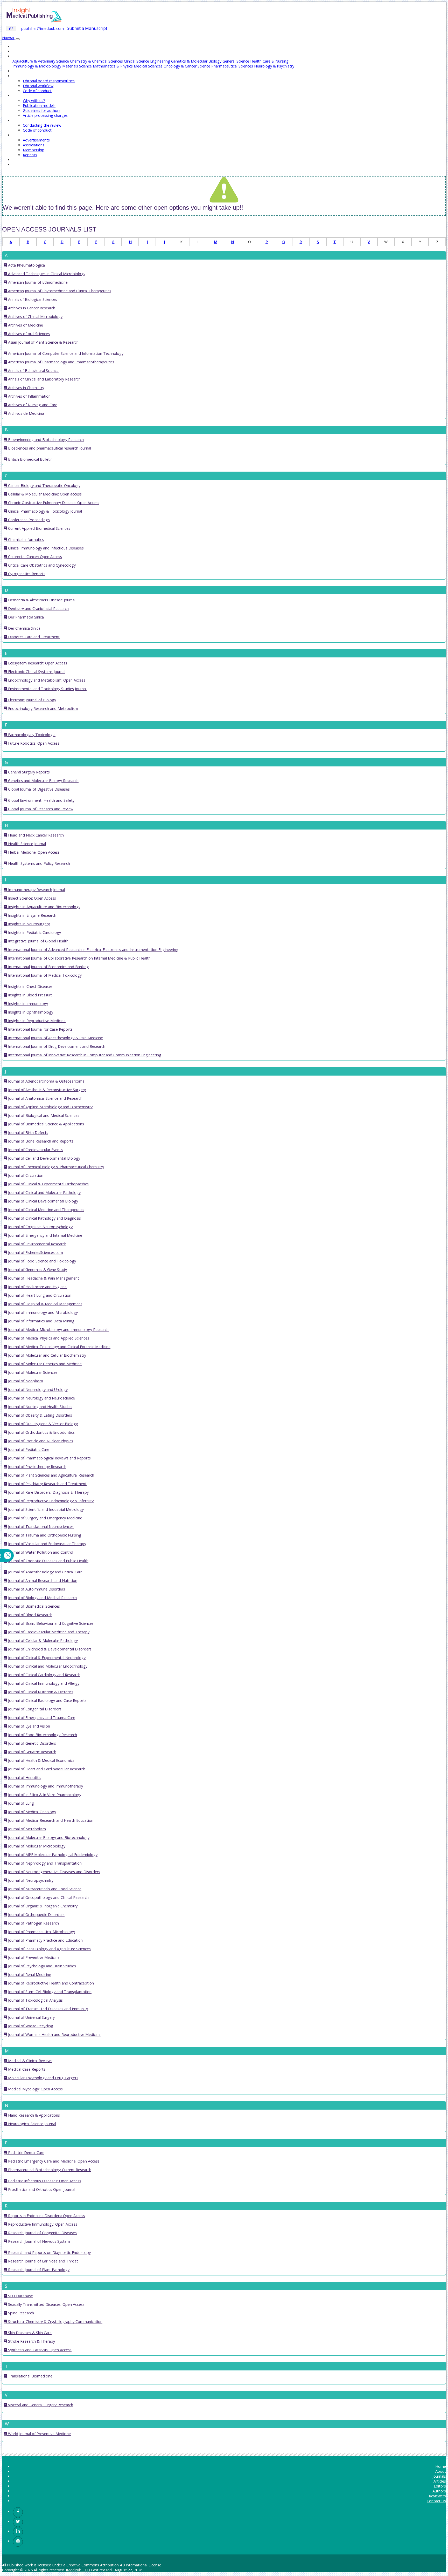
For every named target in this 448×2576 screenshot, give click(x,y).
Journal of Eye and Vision (29, 1726)
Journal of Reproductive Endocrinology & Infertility (50, 1501)
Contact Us (22, 160)
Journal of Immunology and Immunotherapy (45, 1786)
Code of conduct (37, 91)
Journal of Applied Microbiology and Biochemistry (50, 1107)
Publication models (39, 106)
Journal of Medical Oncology (31, 1812)
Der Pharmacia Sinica (25, 617)
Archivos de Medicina (26, 413)
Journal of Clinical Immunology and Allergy (43, 1683)
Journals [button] (19, 56)
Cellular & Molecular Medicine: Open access (44, 494)
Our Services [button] (23, 135)
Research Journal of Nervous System (38, 2241)
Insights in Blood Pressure (30, 995)
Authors (439, 2491)
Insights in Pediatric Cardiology (34, 932)
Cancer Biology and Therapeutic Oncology (44, 485)
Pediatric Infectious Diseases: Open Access (44, 2181)
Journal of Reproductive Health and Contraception (50, 1983)
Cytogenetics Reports (26, 574)
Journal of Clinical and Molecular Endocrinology (47, 1666)
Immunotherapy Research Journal (36, 890)
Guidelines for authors (42, 110)
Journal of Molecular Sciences (32, 1372)
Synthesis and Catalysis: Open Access (39, 2350)
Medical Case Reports (26, 2069)
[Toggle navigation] (18, 39)
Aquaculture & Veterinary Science (41, 61)
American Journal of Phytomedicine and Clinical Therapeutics (59, 291)
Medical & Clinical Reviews (30, 2061)
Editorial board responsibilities (49, 81)
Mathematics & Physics (113, 66)
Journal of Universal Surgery (31, 2017)
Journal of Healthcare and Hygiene (37, 1287)
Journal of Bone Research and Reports (40, 1141)
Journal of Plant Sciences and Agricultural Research (51, 1475)
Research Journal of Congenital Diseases (42, 2233)
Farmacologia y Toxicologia (31, 735)
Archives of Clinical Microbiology (35, 317)
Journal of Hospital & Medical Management (45, 1304)
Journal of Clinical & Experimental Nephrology (46, 1658)
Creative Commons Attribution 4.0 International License (114, 2565)
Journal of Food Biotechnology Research (42, 1735)
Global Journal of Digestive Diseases (38, 789)
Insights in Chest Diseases (30, 986)
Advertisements (36, 140)
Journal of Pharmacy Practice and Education (45, 1940)
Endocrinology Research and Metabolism (43, 708)
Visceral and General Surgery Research (40, 2405)
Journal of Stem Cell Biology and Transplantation (49, 1992)
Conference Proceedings (28, 520)
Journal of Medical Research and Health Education (50, 1820)
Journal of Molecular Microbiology (36, 1846)
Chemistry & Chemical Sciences (96, 61)
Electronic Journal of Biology (31, 700)
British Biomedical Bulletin (30, 459)
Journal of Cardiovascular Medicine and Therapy (48, 1632)
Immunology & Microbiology (37, 66)
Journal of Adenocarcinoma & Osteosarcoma (46, 1081)
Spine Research (20, 2313)
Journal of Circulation (25, 1175)
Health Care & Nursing (269, 61)
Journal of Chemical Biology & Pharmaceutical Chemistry (55, 1167)
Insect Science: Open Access (31, 898)
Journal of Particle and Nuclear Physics (40, 1441)
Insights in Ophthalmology (30, 1012)
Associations (34, 145)
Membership (34, 150)
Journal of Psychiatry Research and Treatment (47, 1484)
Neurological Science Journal (31, 2124)
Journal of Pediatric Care (28, 1449)
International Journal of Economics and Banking (48, 967)
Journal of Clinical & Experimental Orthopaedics (48, 1184)
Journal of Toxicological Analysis (35, 2000)
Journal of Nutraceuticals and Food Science (44, 1889)
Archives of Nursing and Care (32, 405)
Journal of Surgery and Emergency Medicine (45, 1518)
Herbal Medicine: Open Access (33, 852)
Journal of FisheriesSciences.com (35, 1252)
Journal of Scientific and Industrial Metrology (45, 1509)
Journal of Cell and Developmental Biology (44, 1158)
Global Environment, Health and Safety (41, 800)
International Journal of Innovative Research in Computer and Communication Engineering (84, 1055)
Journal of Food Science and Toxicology (41, 1261)
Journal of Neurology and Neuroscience (41, 1398)
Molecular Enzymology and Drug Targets (43, 2078)
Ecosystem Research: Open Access (37, 663)
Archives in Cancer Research (31, 308)
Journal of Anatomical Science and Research (45, 1098)
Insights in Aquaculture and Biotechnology (44, 907)
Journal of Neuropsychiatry (30, 1880)
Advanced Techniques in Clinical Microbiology (46, 274)
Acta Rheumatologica (26, 265)
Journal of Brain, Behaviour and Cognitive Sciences (50, 1623)
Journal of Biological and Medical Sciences (43, 1115)
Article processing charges (45, 115)
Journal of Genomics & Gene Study (37, 1270)
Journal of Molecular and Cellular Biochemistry (47, 1355)
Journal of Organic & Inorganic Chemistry (42, 1906)
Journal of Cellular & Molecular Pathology (42, 1640)
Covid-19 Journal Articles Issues (39, 165)
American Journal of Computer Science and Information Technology (65, 353)
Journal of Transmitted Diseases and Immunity (47, 2009)
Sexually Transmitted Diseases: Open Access (46, 2304)
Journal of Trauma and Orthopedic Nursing (44, 1535)
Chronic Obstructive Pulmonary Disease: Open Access (53, 503)
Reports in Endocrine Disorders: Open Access (46, 2216)
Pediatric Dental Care (26, 2153)
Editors (440, 2486)
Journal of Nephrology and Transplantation (44, 1863)
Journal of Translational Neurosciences (40, 1527)
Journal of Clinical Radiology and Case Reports (47, 1700)
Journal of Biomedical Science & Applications (45, 1124)
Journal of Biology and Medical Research (42, 1598)
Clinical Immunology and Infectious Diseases (45, 548)
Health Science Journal (26, 844)
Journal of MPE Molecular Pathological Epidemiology (52, 1855)
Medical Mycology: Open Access (35, 2089)
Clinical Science (136, 61)
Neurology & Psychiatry (274, 66)
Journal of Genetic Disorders (31, 1743)
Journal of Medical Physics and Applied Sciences (48, 1338)
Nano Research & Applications (33, 2115)
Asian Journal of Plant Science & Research (43, 342)
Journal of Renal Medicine (29, 1975)
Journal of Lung (20, 1803)
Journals (439, 2476)
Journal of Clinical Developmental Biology (43, 1201)
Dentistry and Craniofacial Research (38, 609)
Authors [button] (19, 96)
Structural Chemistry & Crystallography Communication (55, 2322)
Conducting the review (42, 125)
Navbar (8, 38)
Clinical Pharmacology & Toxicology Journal (44, 511)
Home (18, 46)
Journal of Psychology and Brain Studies (41, 1966)
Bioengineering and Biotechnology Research (45, 440)
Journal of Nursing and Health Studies (40, 1407)
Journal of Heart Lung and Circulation (39, 1295)
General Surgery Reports (28, 772)
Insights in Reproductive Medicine (36, 1021)
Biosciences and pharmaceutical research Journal (49, 448)
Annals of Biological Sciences (32, 299)
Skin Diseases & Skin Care (29, 2333)
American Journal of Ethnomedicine (37, 282)
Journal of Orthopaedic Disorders (36, 1915)
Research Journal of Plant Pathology (38, 2270)
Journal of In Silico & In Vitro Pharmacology (44, 1795)
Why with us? (34, 101)
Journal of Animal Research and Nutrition (42, 1581)
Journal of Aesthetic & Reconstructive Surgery (46, 1090)
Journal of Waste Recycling (30, 2026)
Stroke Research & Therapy (31, 2341)
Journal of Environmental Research (37, 1244)
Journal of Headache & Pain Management (43, 1278)
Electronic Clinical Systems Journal (36, 672)
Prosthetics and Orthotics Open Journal (41, 2189)
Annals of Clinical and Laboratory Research (44, 379)
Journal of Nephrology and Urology (37, 1389)
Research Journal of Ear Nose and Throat (43, 2261)
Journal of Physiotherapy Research (37, 1467)
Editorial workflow (38, 86)
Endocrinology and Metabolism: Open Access (46, 680)
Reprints (30, 155)
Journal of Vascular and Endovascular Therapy (47, 1544)
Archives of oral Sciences (28, 334)
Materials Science (77, 66)
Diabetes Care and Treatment (33, 637)
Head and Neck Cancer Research (35, 835)
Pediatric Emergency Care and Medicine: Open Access (53, 2161)
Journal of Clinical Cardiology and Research (44, 1675)
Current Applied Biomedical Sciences (39, 528)
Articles (19, 71)
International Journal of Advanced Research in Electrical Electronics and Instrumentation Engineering (93, 950)
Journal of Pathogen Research (33, 1923)
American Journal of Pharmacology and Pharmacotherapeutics (61, 362)
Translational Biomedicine (30, 2376)
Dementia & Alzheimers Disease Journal (41, 600)
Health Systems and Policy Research (38, 863)
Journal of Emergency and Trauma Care (41, 1718)
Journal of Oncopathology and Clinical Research (48, 1897)
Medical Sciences (148, 66)
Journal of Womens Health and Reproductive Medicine (54, 2034)
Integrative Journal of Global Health (38, 941)
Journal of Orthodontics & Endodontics (41, 1432)
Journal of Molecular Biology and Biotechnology (48, 1837)
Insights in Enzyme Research (32, 915)
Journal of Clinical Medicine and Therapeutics (46, 1210)
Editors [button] (19, 76)
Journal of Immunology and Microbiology (42, 1312)
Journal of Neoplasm (25, 1381)
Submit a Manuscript (87, 28)
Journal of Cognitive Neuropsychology (40, 1227)
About (18, 51)
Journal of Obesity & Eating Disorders (40, 1415)
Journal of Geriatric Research (32, 1752)
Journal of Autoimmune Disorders (36, 1589)
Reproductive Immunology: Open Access (42, 2224)
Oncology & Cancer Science (187, 66)
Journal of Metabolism (26, 1829)
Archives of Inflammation (29, 396)
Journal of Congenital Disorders (34, 1709)
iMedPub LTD (78, 2570)
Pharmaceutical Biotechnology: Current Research (49, 2170)
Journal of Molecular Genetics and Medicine (44, 1364)
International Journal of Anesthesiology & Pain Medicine (55, 1038)
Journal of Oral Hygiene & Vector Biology (42, 1424)
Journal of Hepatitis (24, 1778)
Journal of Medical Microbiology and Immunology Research (58, 1330)
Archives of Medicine (25, 325)
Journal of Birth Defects (28, 1133)
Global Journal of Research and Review (40, 809)
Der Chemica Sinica (24, 628)
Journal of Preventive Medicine (33, 1957)
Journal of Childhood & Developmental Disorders (49, 1649)
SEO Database (20, 2296)
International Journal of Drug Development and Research (56, 1046)
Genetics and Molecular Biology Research (43, 781)
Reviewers (437, 2496)
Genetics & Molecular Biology (196, 61)
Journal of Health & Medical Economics (41, 1760)
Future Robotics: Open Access (33, 743)
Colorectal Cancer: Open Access (34, 557)
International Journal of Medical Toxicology (44, 975)
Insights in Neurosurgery (28, 924)
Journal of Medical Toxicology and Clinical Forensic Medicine (59, 1347)
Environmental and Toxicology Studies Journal (47, 689)
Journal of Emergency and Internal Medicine (45, 1235)
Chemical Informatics (25, 539)
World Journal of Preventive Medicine (39, 2434)
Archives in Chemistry (26, 388)
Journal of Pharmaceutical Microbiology (41, 1932)
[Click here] (18, 2512)
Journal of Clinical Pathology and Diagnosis (44, 1218)
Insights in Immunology (27, 1004)
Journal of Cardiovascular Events (35, 1150)
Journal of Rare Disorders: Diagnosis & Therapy (48, 1492)
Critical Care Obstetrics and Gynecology (41, 565)
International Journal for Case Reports (40, 1029)
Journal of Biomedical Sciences (33, 1606)
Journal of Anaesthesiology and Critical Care (45, 1572)
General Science (236, 61)
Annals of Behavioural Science (33, 371)
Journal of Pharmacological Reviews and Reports (49, 1458)
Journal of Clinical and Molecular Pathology (44, 1192)
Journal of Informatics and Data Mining (41, 1321)
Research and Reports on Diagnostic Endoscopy (49, 2252)
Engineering (160, 61)
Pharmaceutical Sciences (232, 66)
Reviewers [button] (21, 120)
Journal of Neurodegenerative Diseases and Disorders (54, 1872)
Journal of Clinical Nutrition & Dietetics (40, 1692)
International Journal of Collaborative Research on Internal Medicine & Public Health (79, 958)
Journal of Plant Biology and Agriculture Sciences (49, 1949)
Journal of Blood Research (30, 1615)
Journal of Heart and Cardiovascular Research (46, 1769)
